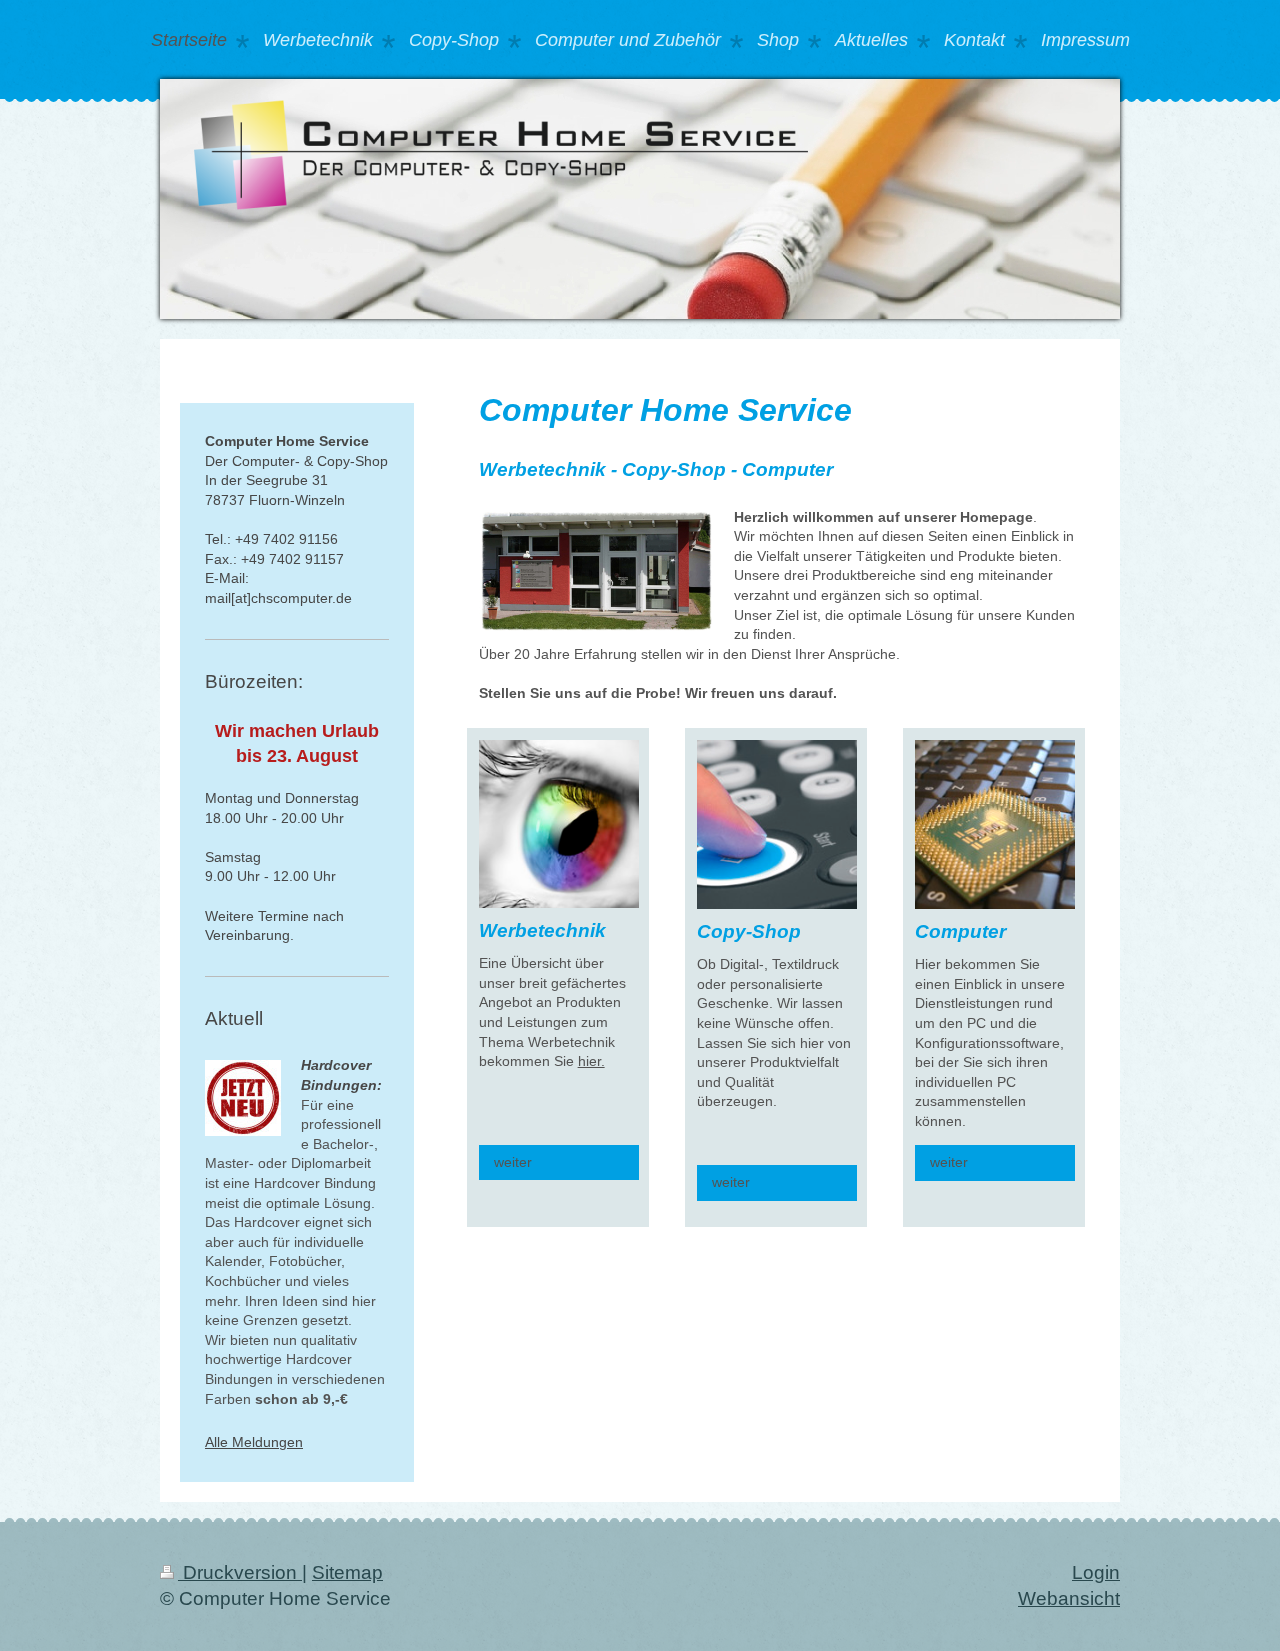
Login (1096, 1572)
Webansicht (1069, 1598)
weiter (513, 1162)
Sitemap (347, 1572)
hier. (591, 1061)
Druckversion (240, 1572)
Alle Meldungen (254, 1442)
